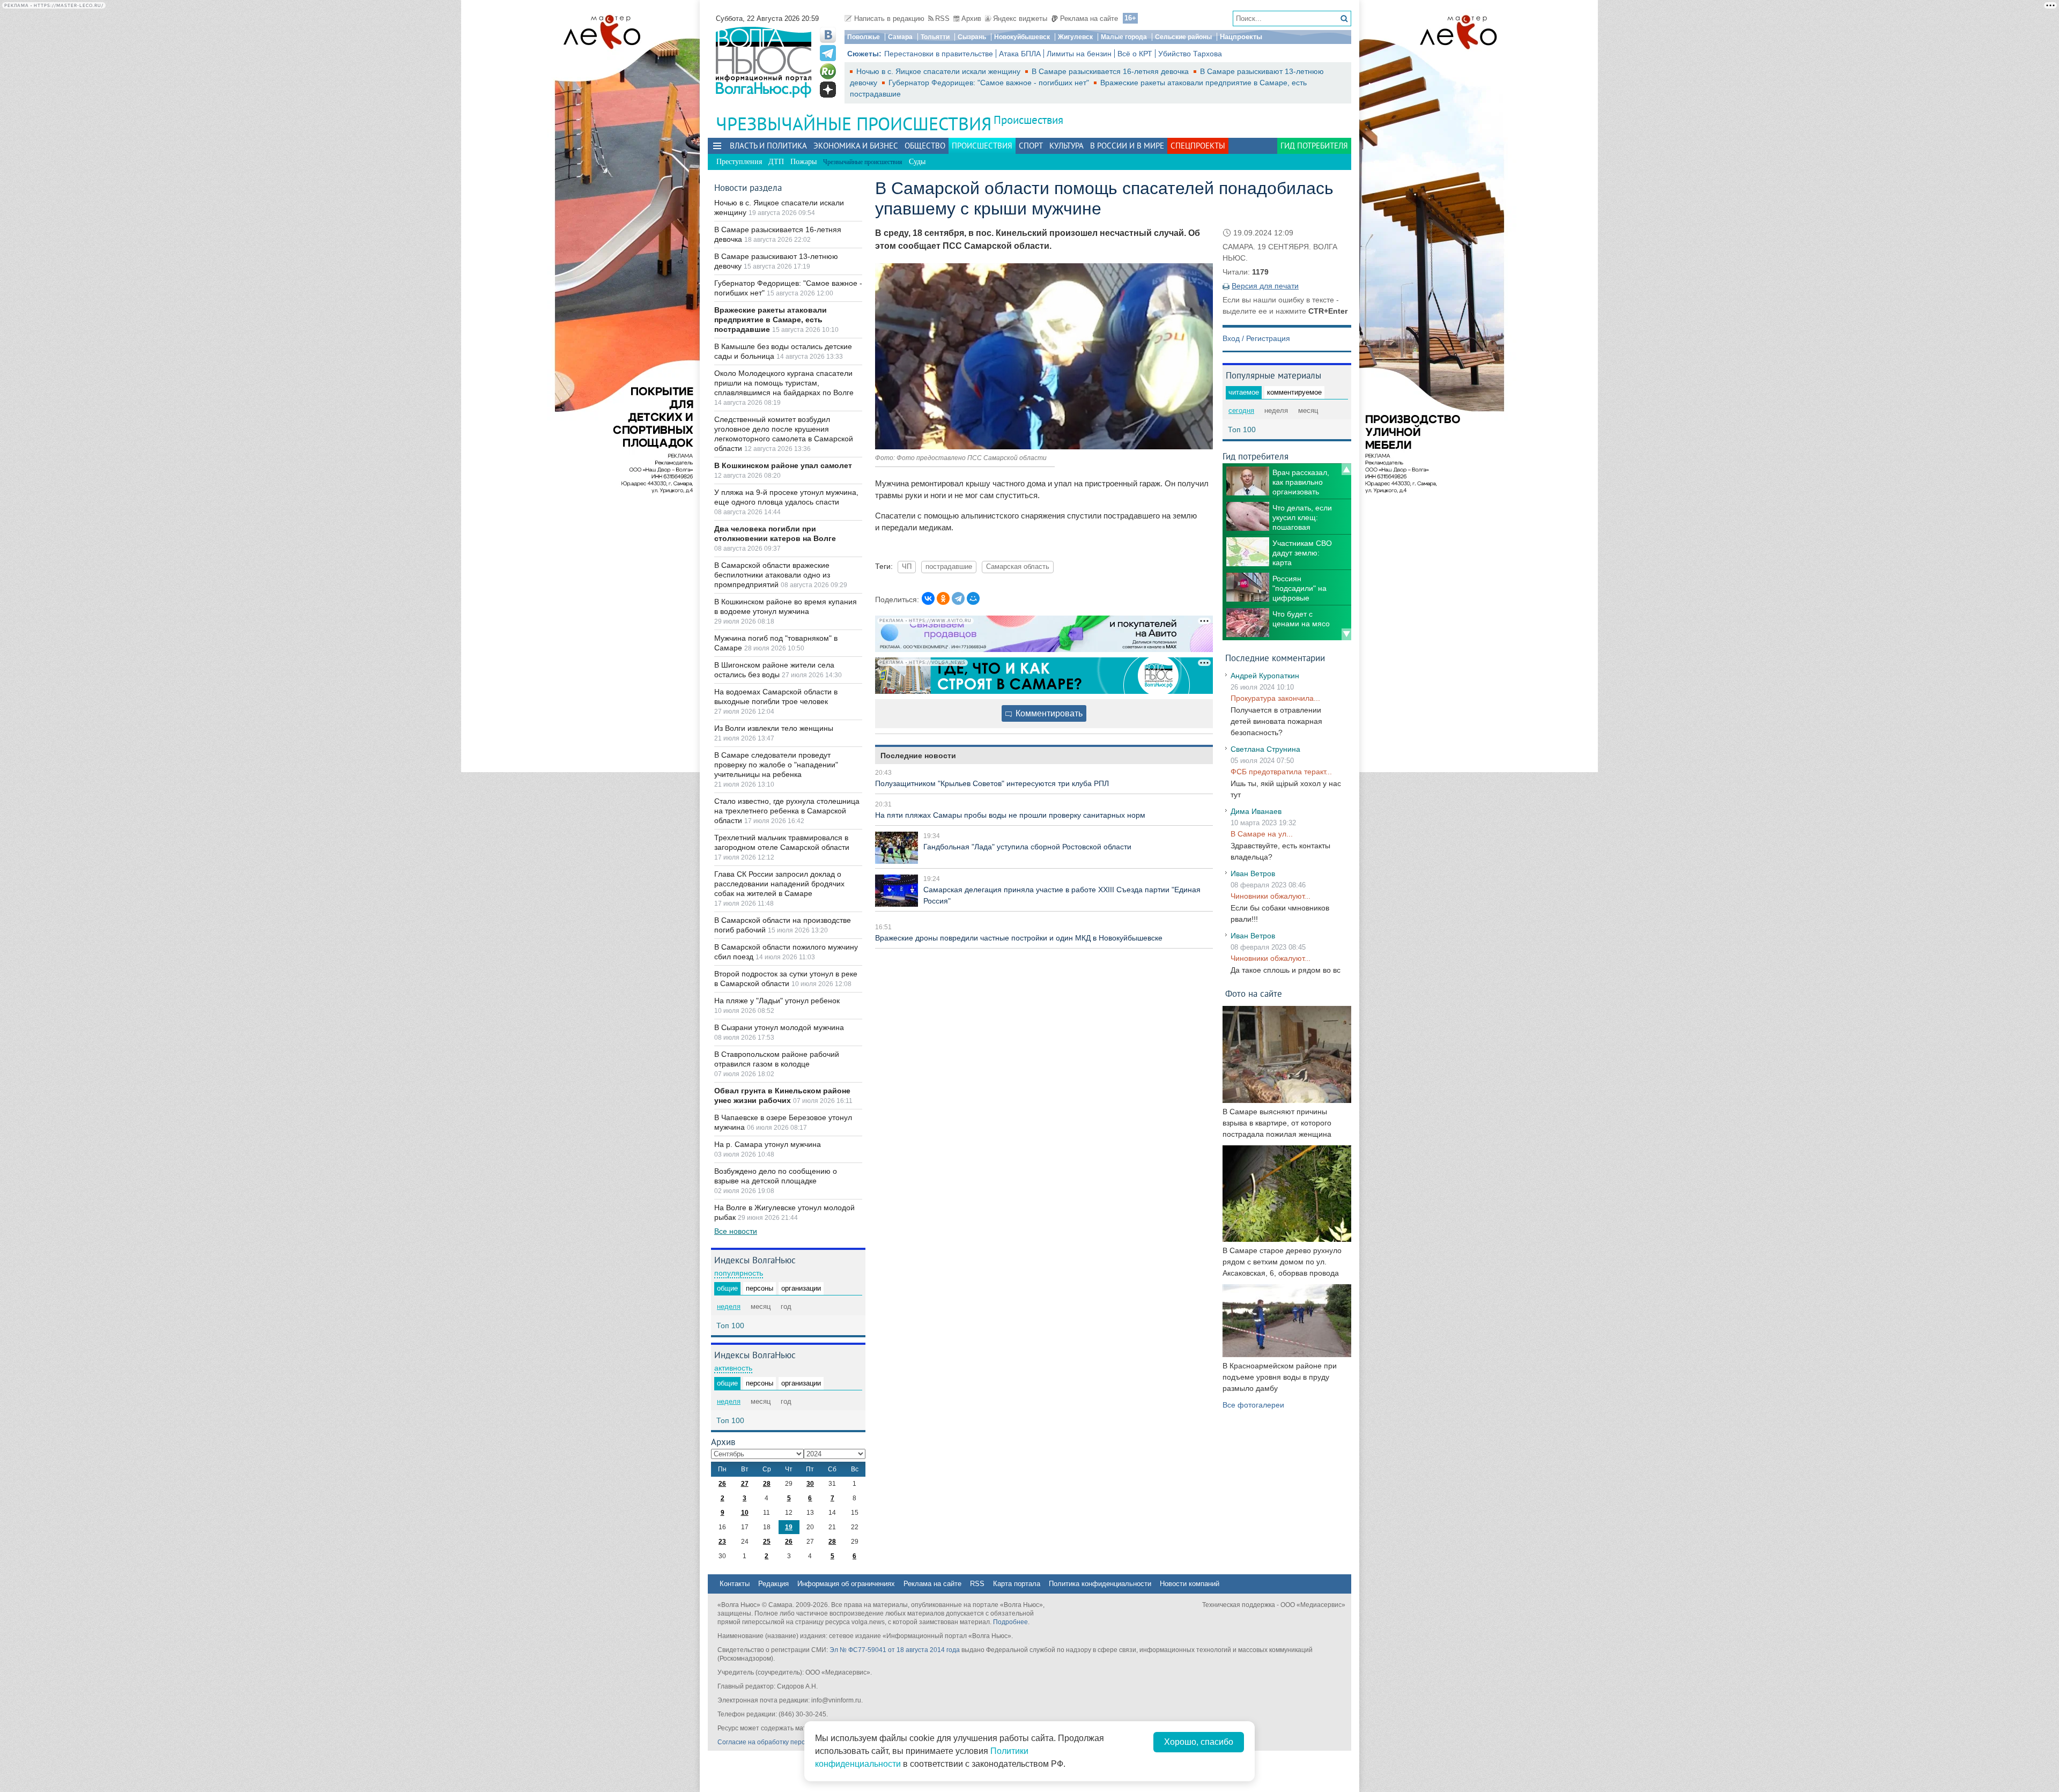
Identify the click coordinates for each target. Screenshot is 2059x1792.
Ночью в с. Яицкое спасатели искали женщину (939, 71)
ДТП (776, 162)
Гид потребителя (1314, 146)
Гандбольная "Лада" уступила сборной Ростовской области (1027, 847)
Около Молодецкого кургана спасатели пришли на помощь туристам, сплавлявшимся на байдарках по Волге (784, 383)
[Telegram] (958, 598)
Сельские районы (1183, 37)
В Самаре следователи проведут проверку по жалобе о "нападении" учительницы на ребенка (776, 765)
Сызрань (972, 37)
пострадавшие (949, 567)
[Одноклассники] (943, 598)
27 (745, 1484)
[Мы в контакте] (828, 35)
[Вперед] (1346, 634)
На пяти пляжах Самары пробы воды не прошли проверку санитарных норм (1010, 815)
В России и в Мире (1127, 146)
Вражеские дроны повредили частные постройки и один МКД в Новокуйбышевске (1019, 938)
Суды (917, 162)
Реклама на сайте (1089, 18)
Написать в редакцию (889, 18)
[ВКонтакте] (928, 598)
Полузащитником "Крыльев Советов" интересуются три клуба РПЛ (992, 783)
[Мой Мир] (973, 598)
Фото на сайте (1254, 993)
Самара (900, 37)
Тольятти (935, 37)
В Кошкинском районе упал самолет (783, 465)
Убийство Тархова (1190, 54)
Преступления (739, 162)
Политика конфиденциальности (1100, 1584)
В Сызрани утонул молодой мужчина (779, 1027)
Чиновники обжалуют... (1271, 896)
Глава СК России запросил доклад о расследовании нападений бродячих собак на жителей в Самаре (779, 884)
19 (789, 1527)
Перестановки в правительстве (939, 54)
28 (767, 1484)
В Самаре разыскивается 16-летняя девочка (1111, 71)
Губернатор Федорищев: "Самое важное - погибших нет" (990, 83)
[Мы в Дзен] (828, 90)
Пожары (803, 162)
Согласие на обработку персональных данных (788, 1742)
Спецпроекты (1198, 146)
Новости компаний (1190, 1584)
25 (767, 1542)
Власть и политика (768, 146)
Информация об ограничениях (846, 1584)
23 (722, 1542)
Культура (1066, 146)
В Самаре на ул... (1262, 834)
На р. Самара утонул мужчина (768, 1144)
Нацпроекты (1241, 37)
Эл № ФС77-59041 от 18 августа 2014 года (895, 1650)
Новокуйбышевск (1022, 37)
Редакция (773, 1584)
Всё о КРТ (1135, 54)
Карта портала (1017, 1584)
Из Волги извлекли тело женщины (774, 728)
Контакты (735, 1584)
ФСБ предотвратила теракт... (1281, 772)
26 (722, 1484)
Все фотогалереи (1253, 1405)
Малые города (1124, 37)
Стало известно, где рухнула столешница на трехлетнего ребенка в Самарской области (787, 811)
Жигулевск (1075, 37)
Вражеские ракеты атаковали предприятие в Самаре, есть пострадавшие (771, 320)
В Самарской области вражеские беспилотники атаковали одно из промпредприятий (772, 575)
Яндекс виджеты (1020, 18)
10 (745, 1513)
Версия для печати (1265, 286)
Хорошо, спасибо (1199, 1742)
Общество (925, 146)
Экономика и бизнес (856, 146)
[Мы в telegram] (828, 53)
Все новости (736, 1231)
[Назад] (1346, 469)
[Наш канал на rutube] (828, 71)
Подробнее (1010, 1622)
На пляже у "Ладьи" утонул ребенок (777, 1001)
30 (810, 1484)
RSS (942, 18)
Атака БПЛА (1020, 54)
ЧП (907, 567)
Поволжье (864, 37)
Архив (971, 18)
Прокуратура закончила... (1275, 698)
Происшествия (1028, 120)
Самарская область (1018, 567)
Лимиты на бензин (1079, 54)
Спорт (1031, 146)
